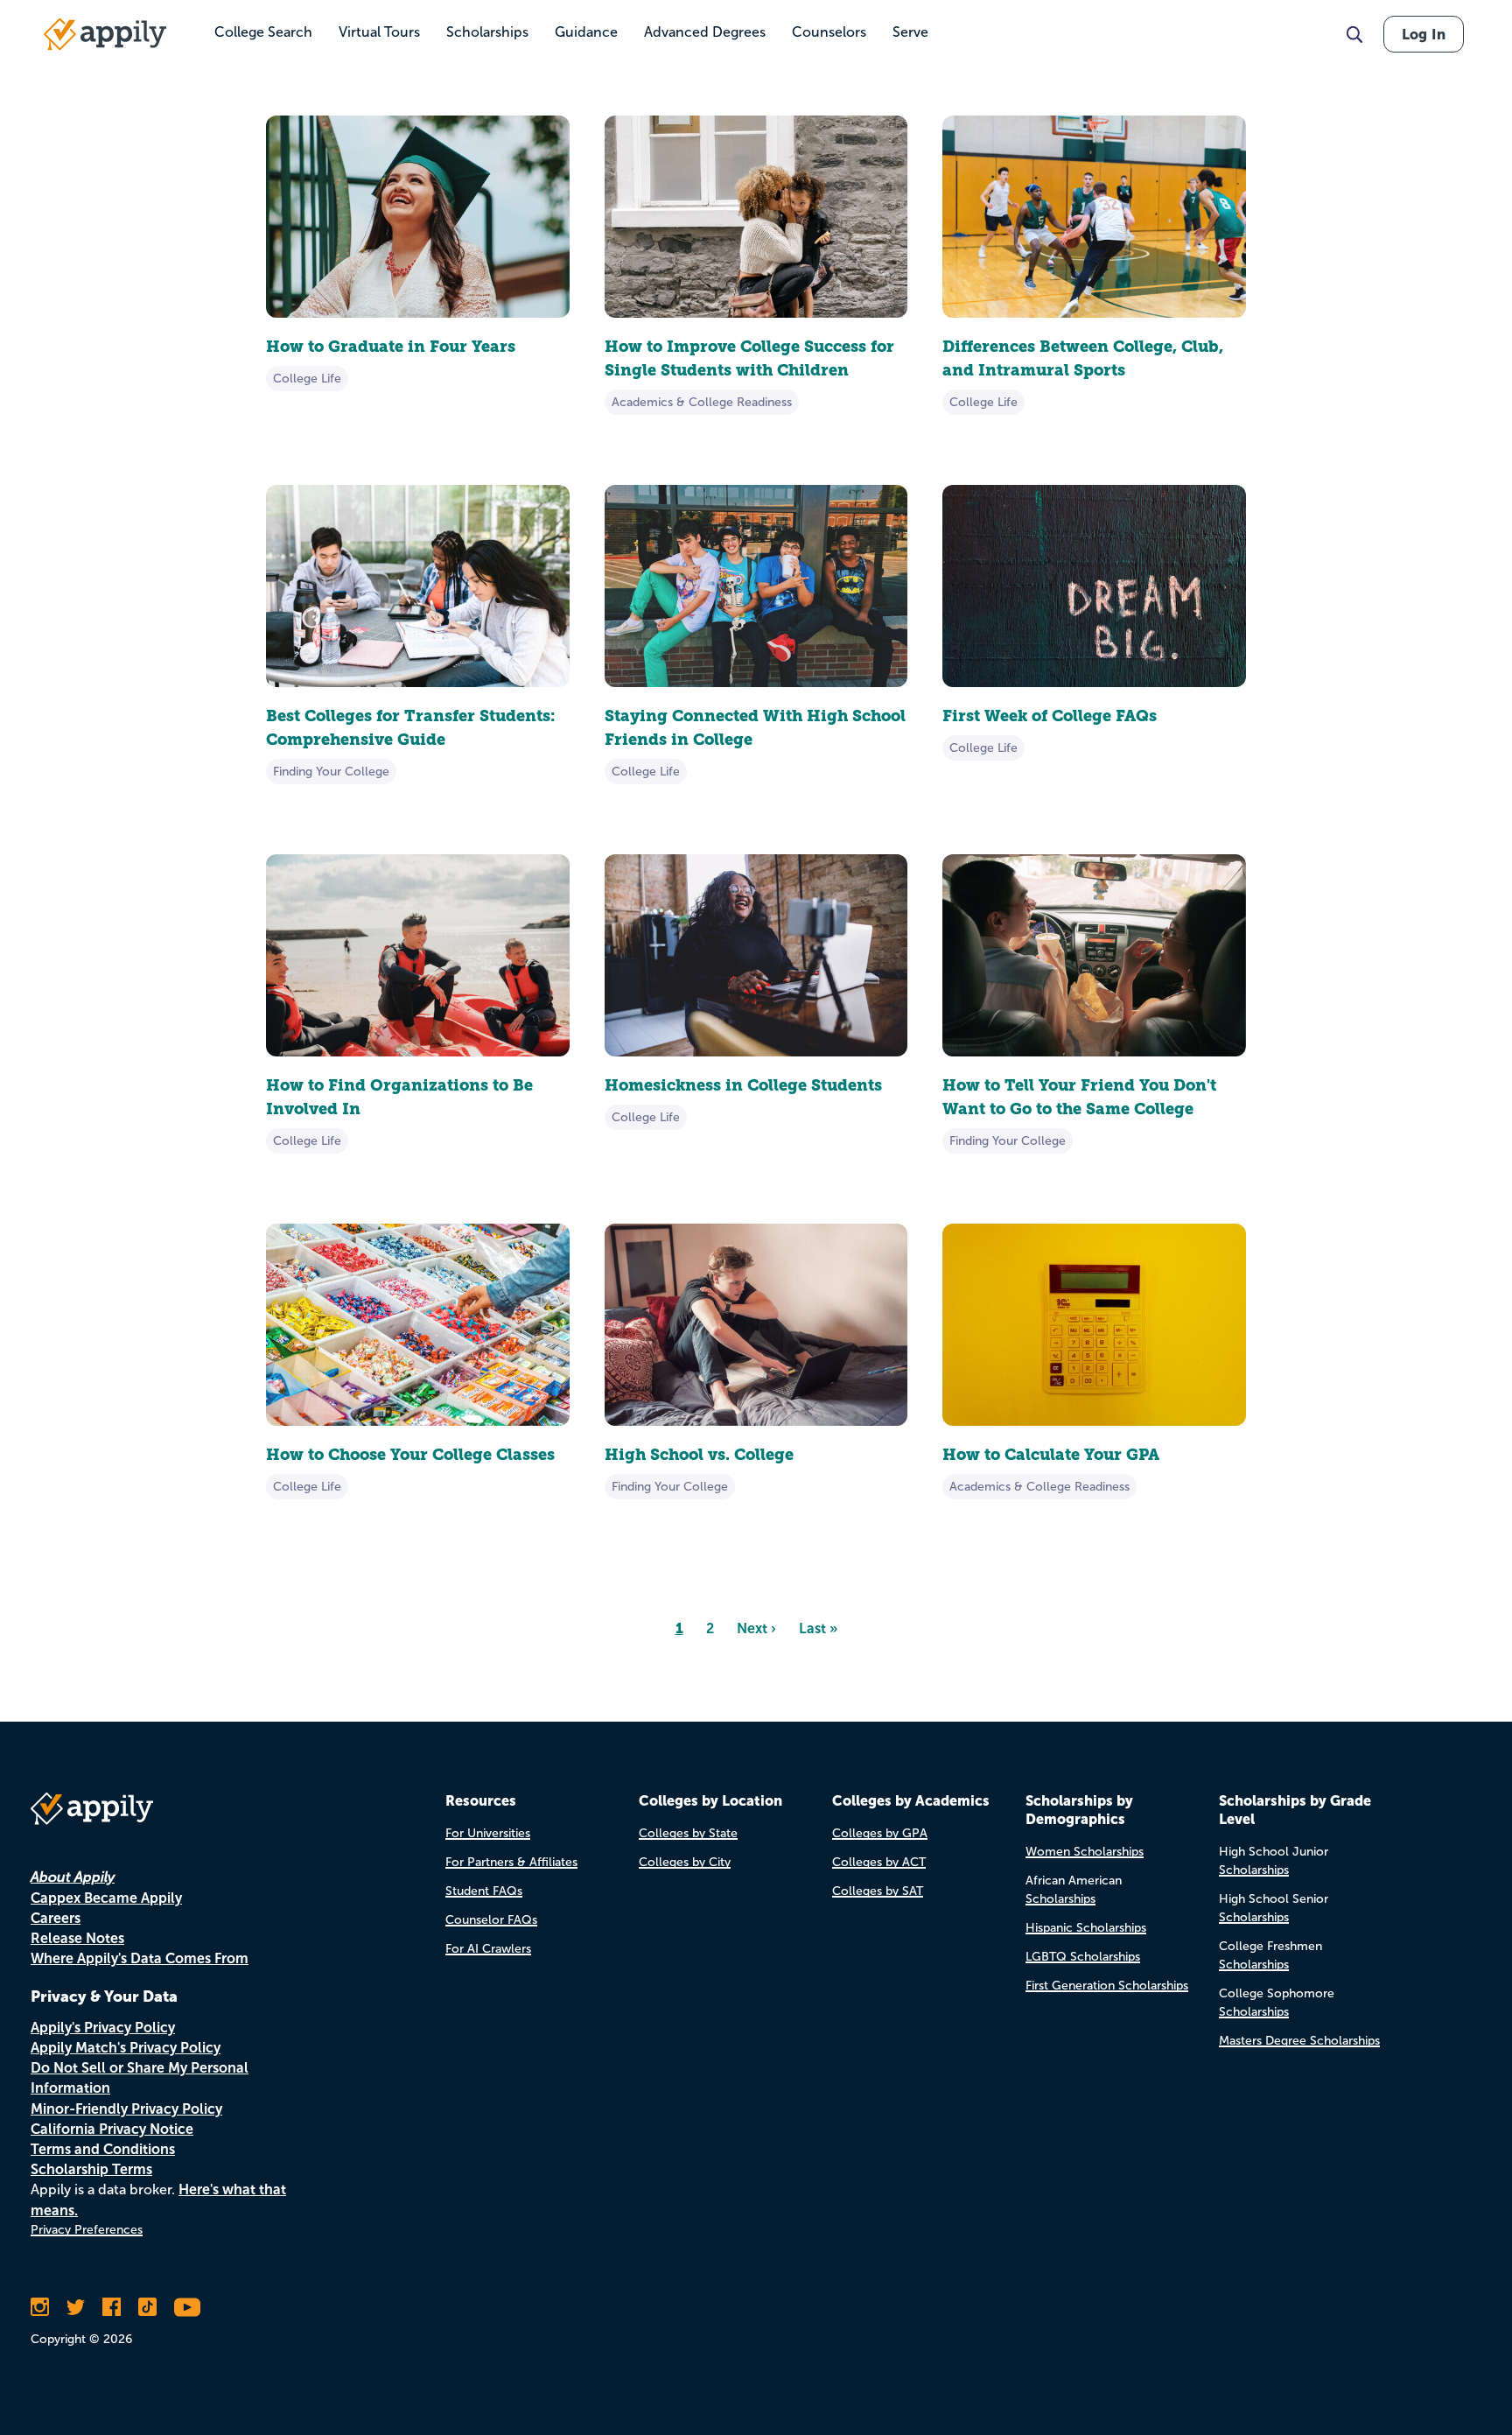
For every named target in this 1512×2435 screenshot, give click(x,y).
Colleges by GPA (880, 1833)
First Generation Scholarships (1107, 1986)
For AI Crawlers (488, 1949)
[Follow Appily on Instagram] (40, 2307)
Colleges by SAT (878, 1891)
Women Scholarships (1085, 1852)
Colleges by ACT (879, 1862)
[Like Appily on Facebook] (112, 2307)
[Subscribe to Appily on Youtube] (187, 2307)
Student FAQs (484, 1891)
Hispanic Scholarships (1086, 1928)
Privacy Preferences (87, 2230)
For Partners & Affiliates (511, 1862)
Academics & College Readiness (702, 402)
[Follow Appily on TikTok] (147, 2307)
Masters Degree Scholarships (1299, 2041)
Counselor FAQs (491, 1920)
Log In (1424, 34)
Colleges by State (688, 1833)
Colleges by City (685, 1862)
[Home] (105, 34)
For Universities (488, 1833)
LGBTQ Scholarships (1083, 1957)
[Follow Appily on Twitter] (76, 2307)
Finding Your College (331, 772)
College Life (307, 379)
